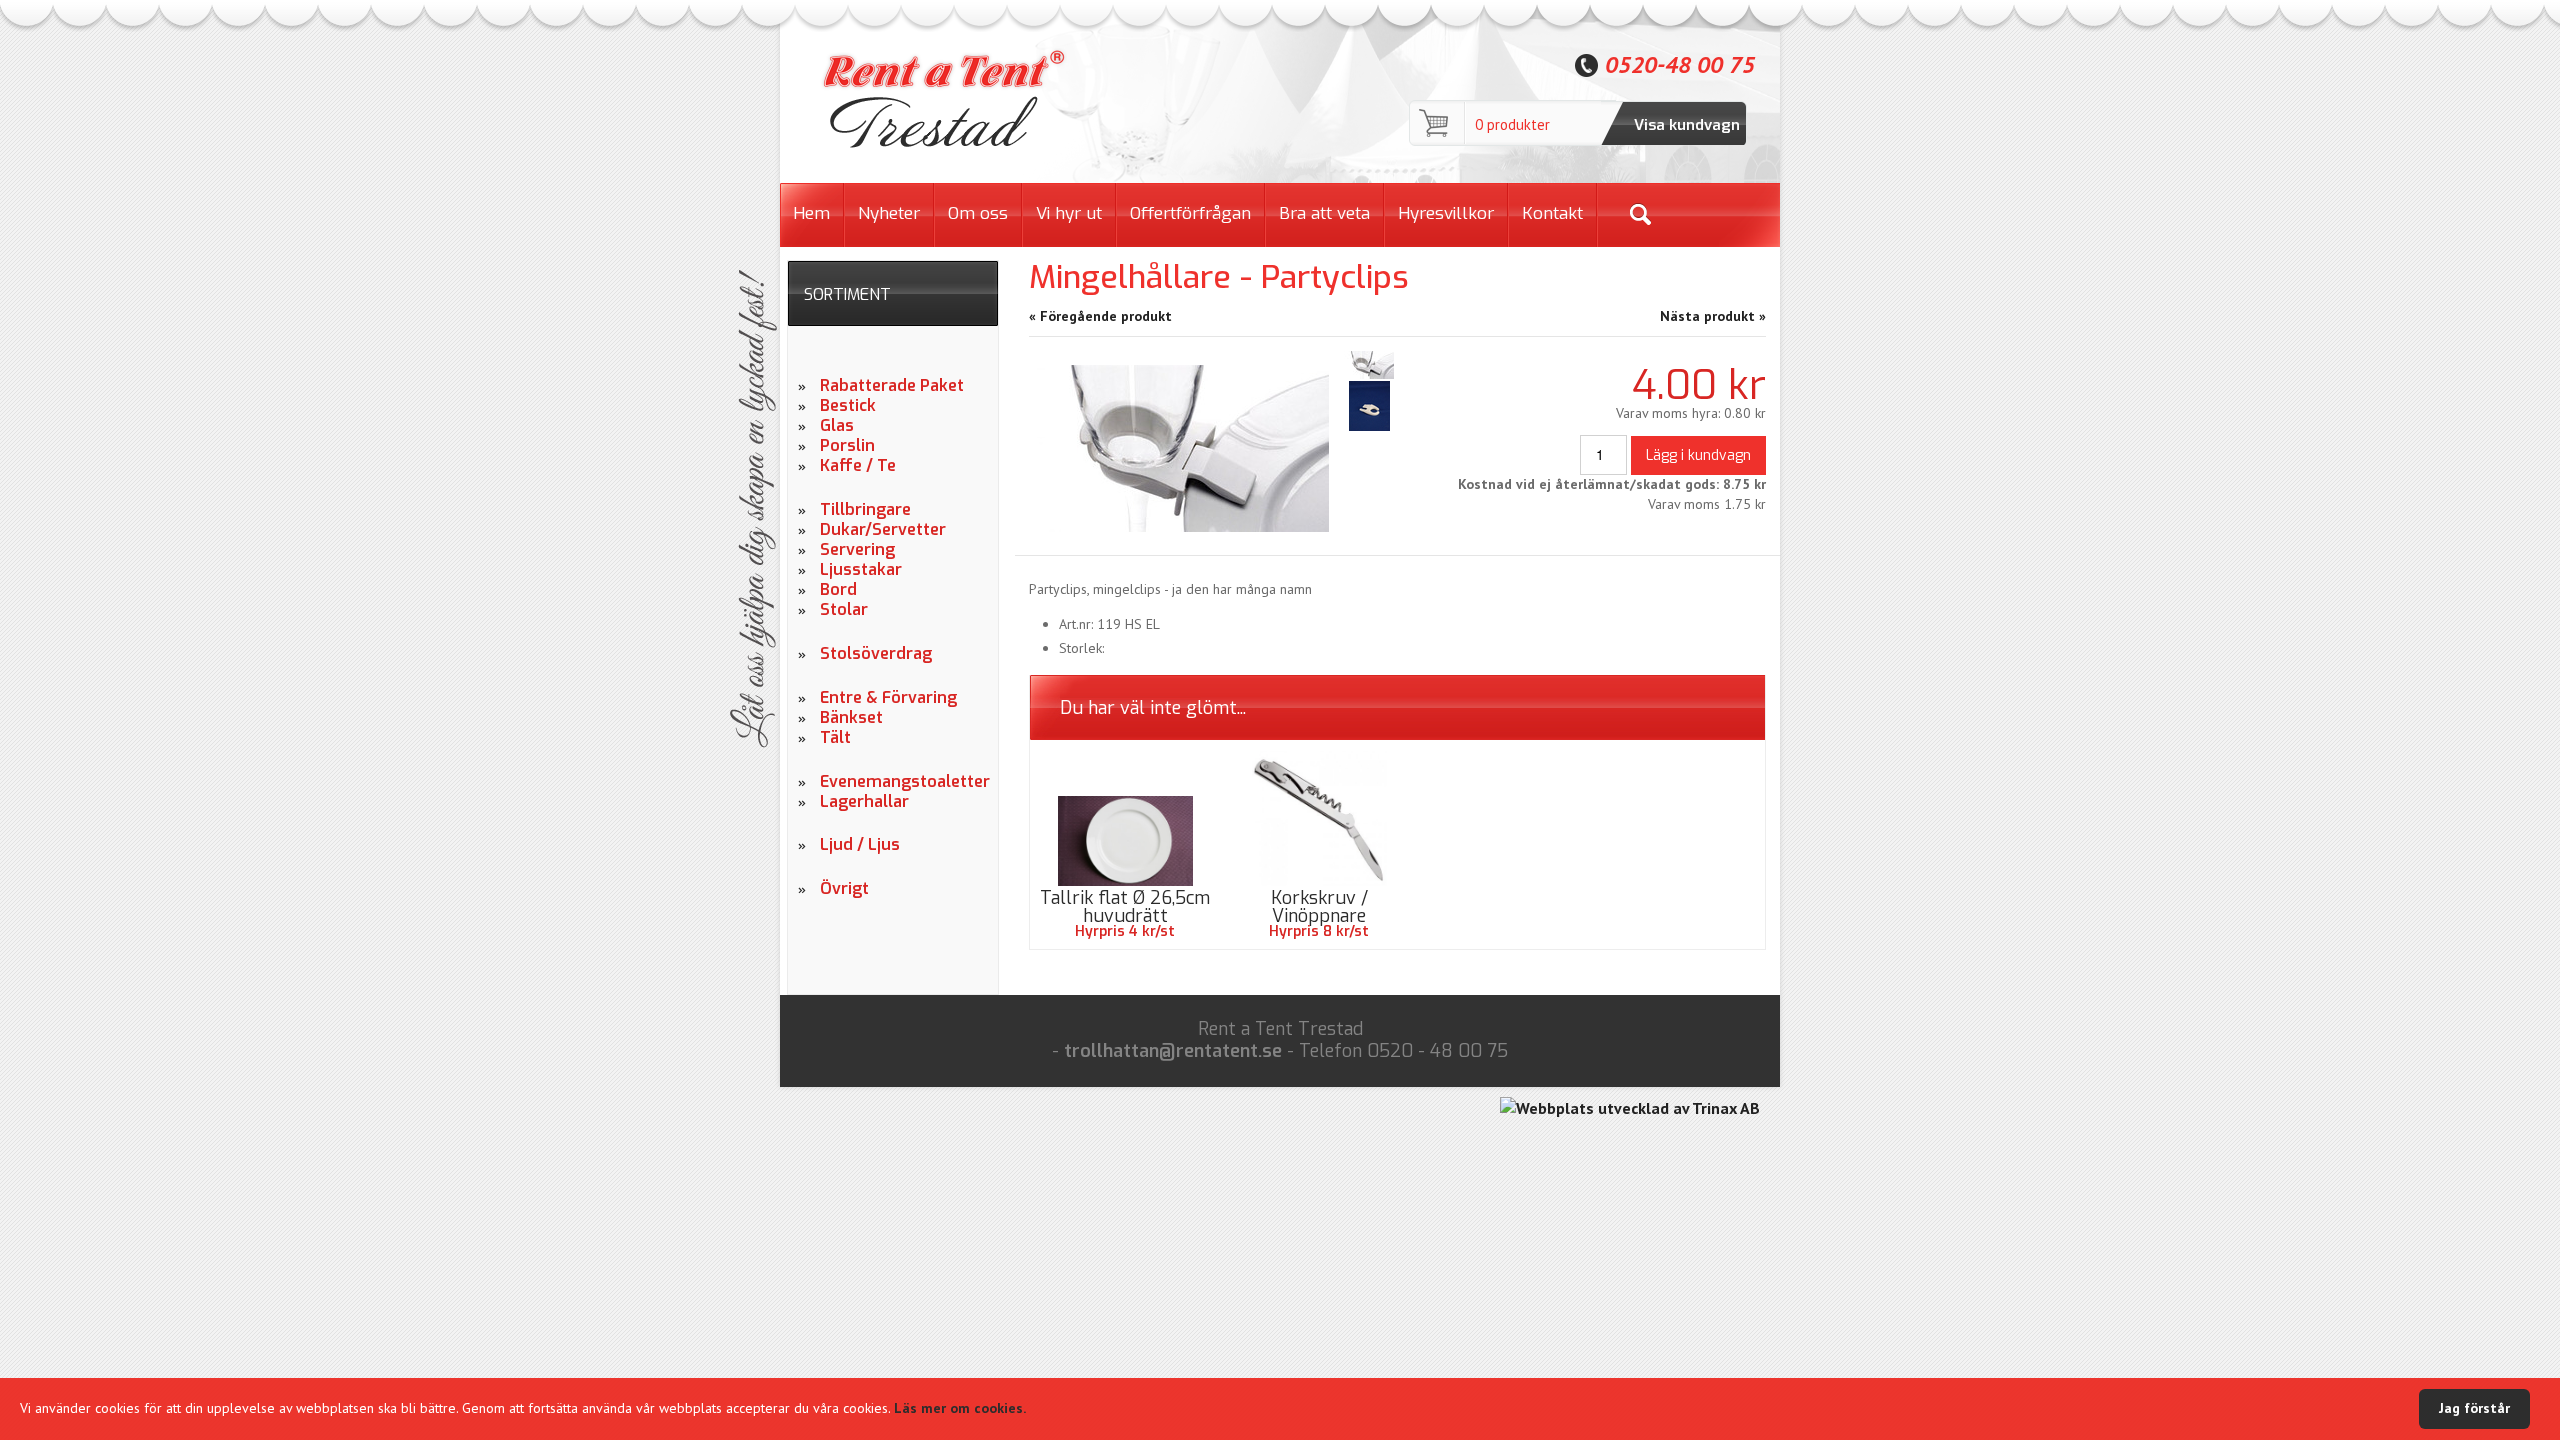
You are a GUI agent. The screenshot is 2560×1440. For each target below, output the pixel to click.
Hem (811, 213)
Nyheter (889, 213)
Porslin (847, 446)
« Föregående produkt (1100, 316)
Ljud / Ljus (860, 845)
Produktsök (1639, 214)
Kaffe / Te (858, 466)
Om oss (978, 213)
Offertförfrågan (1190, 213)
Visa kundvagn (1687, 125)
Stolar (844, 610)
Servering (857, 550)
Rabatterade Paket (892, 386)
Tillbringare (865, 510)
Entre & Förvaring (888, 698)
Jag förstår (2474, 1408)
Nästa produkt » (1713, 316)
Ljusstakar (861, 570)
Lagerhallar (864, 802)
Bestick (848, 406)
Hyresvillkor (1446, 213)
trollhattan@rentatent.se (1173, 1051)
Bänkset (851, 718)
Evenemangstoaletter (901, 782)
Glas (837, 426)
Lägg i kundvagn (1698, 455)
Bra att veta (1324, 213)
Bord (838, 590)
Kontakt (1552, 213)
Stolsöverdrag (876, 654)
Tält (835, 738)
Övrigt (844, 889)
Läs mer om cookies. (960, 1408)
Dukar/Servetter (883, 530)
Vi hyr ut (1069, 213)
